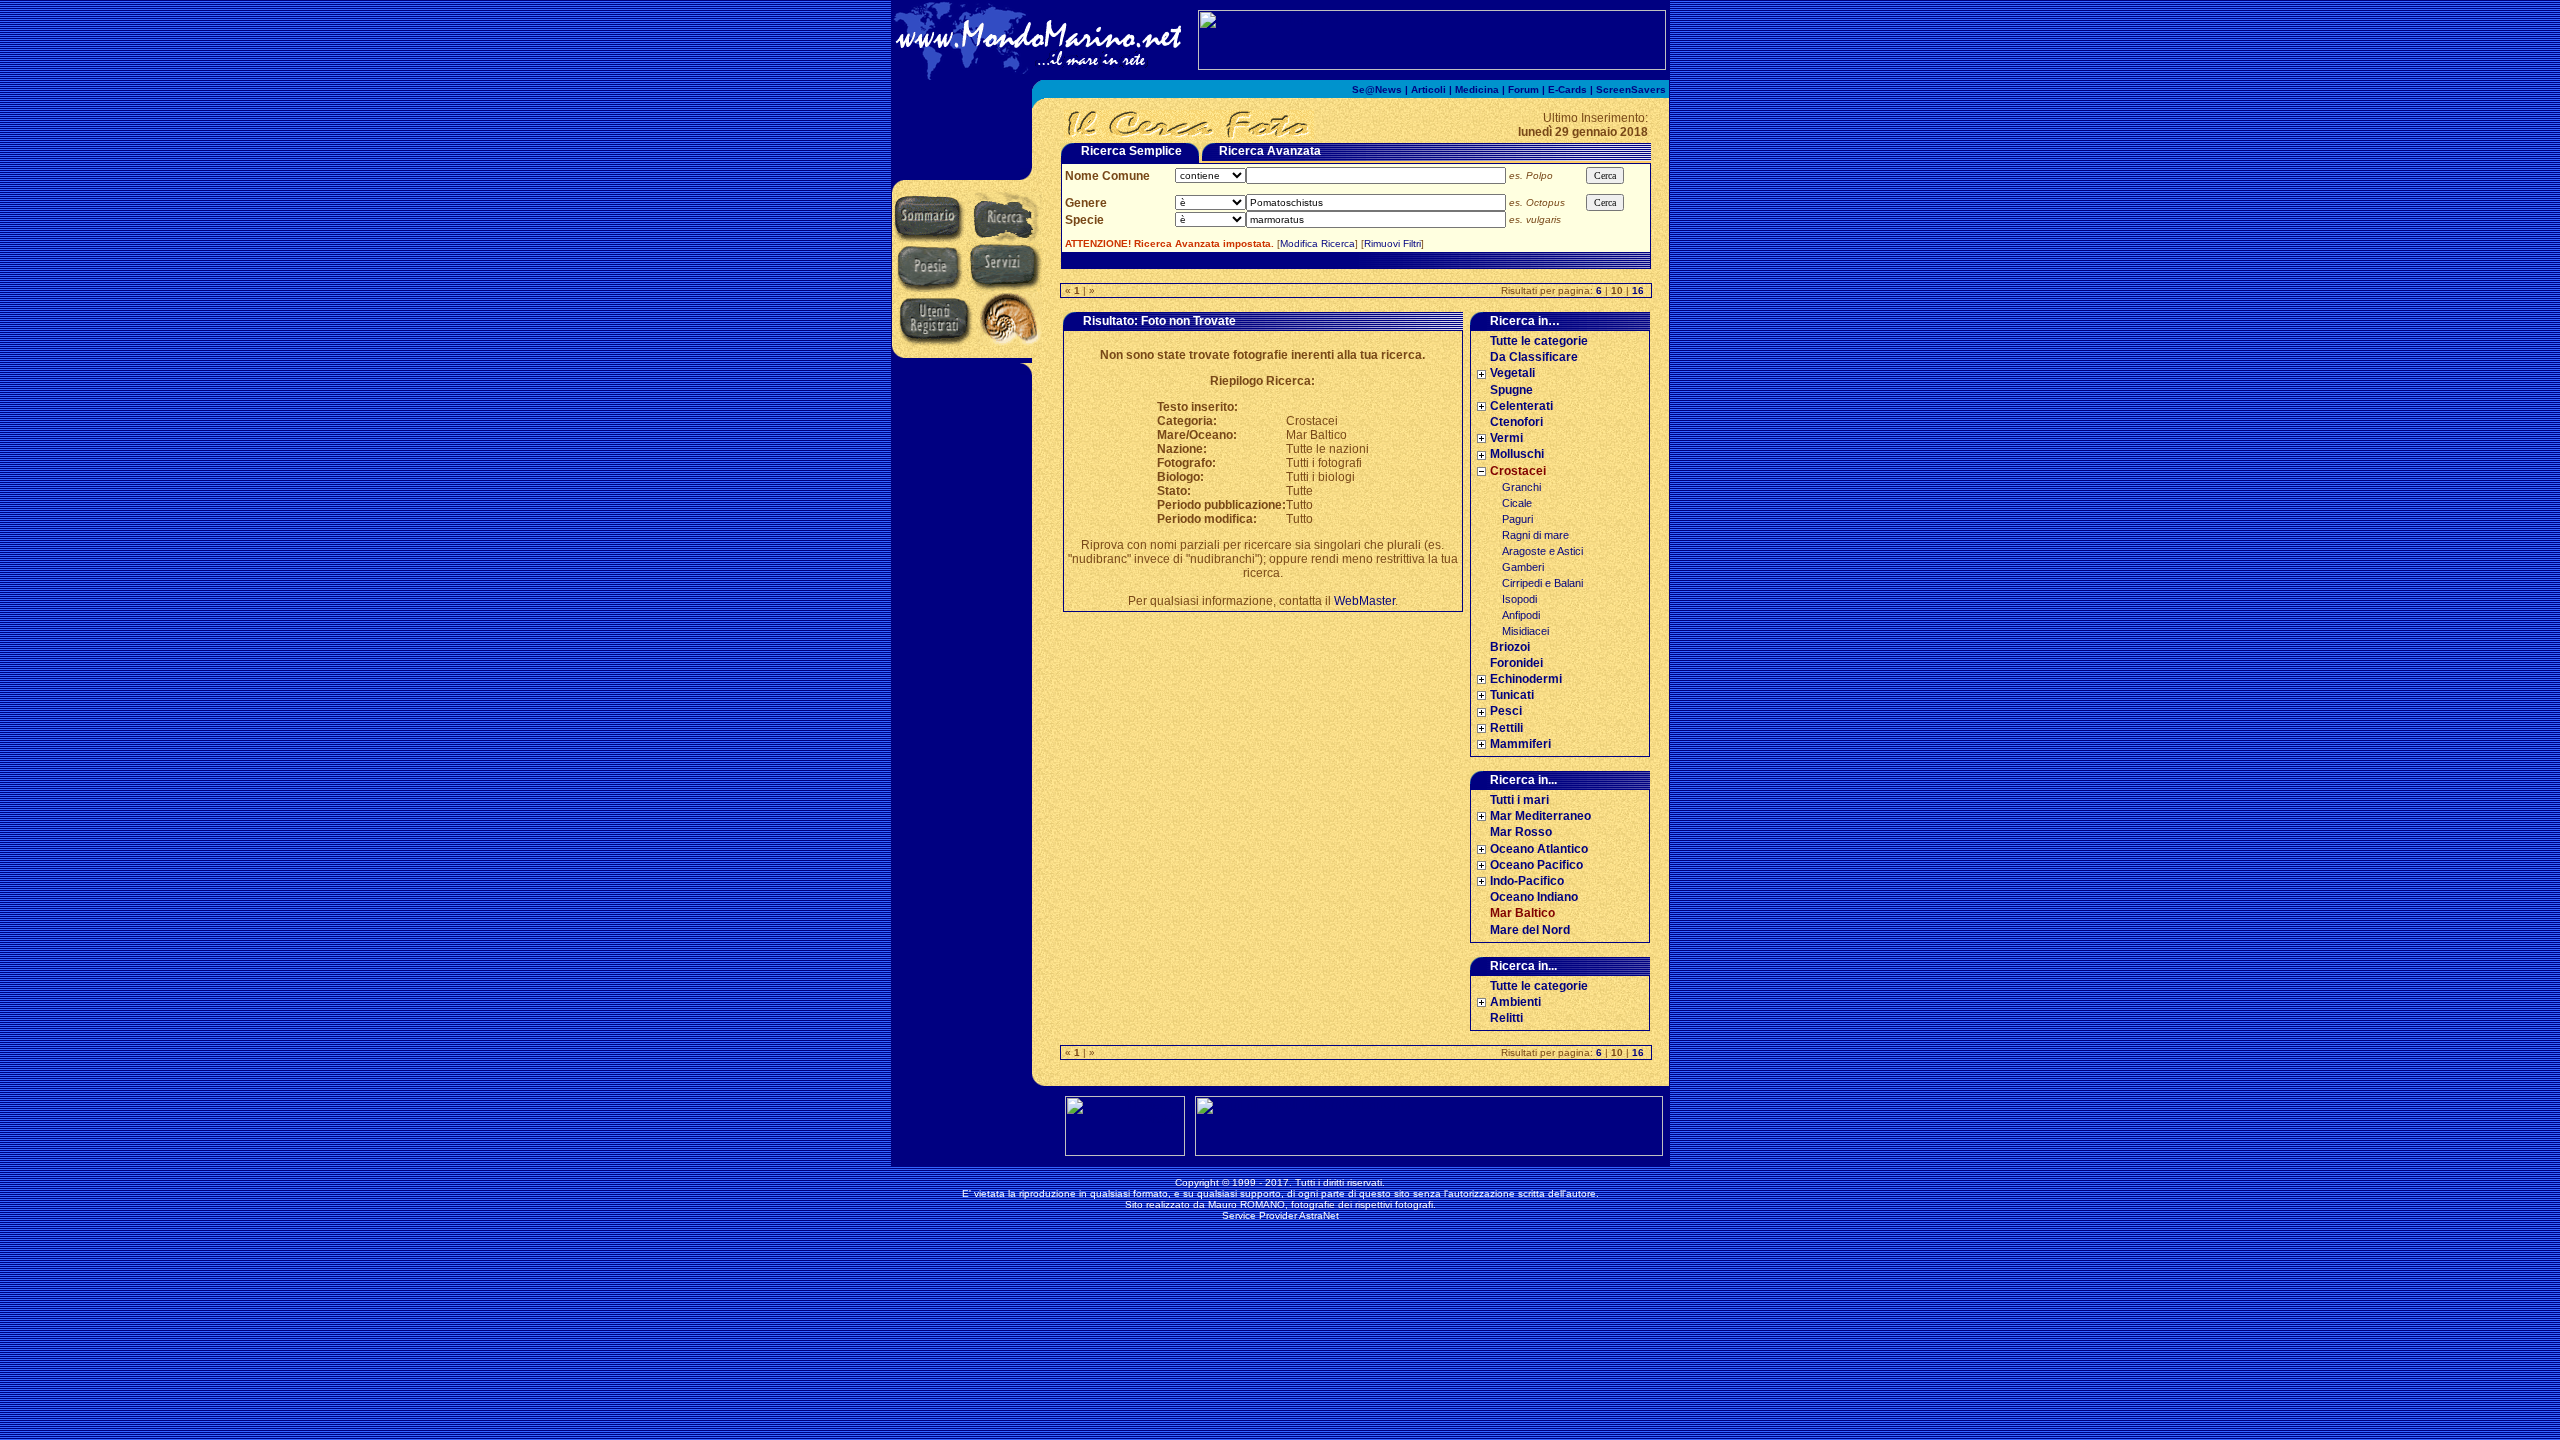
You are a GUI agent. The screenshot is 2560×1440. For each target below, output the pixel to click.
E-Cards (1567, 89)
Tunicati (1512, 695)
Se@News (1377, 89)
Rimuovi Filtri (1392, 243)
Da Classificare (1534, 357)
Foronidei (1516, 663)
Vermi (1506, 438)
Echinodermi (1526, 679)
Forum (1523, 89)
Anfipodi (1521, 615)
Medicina (1477, 89)
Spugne (1511, 390)
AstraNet (1319, 1215)
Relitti (1506, 1018)
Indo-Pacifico (1527, 881)
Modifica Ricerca (1317, 243)
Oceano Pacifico (1536, 865)
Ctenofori (1516, 422)
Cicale (1517, 503)
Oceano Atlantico (1539, 849)
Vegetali (1512, 373)
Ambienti (1515, 1002)
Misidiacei (1525, 631)
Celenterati (1521, 406)
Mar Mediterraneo (1540, 816)
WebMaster (1364, 601)
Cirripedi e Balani (1542, 583)
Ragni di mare (1535, 535)
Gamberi (1523, 567)
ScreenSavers (1631, 89)
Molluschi (1517, 454)
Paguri (1517, 519)
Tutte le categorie (1539, 341)
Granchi (1521, 487)
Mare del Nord (1530, 930)
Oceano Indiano (1534, 897)
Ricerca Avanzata (1270, 151)
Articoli (1428, 89)
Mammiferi (1520, 744)
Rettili (1506, 728)
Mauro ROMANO (1246, 1204)
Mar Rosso (1521, 832)
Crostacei (1518, 471)
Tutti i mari (1519, 800)
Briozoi (1510, 647)
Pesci (1506, 711)
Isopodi (1519, 599)
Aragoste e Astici (1542, 551)
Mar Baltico (1522, 913)
